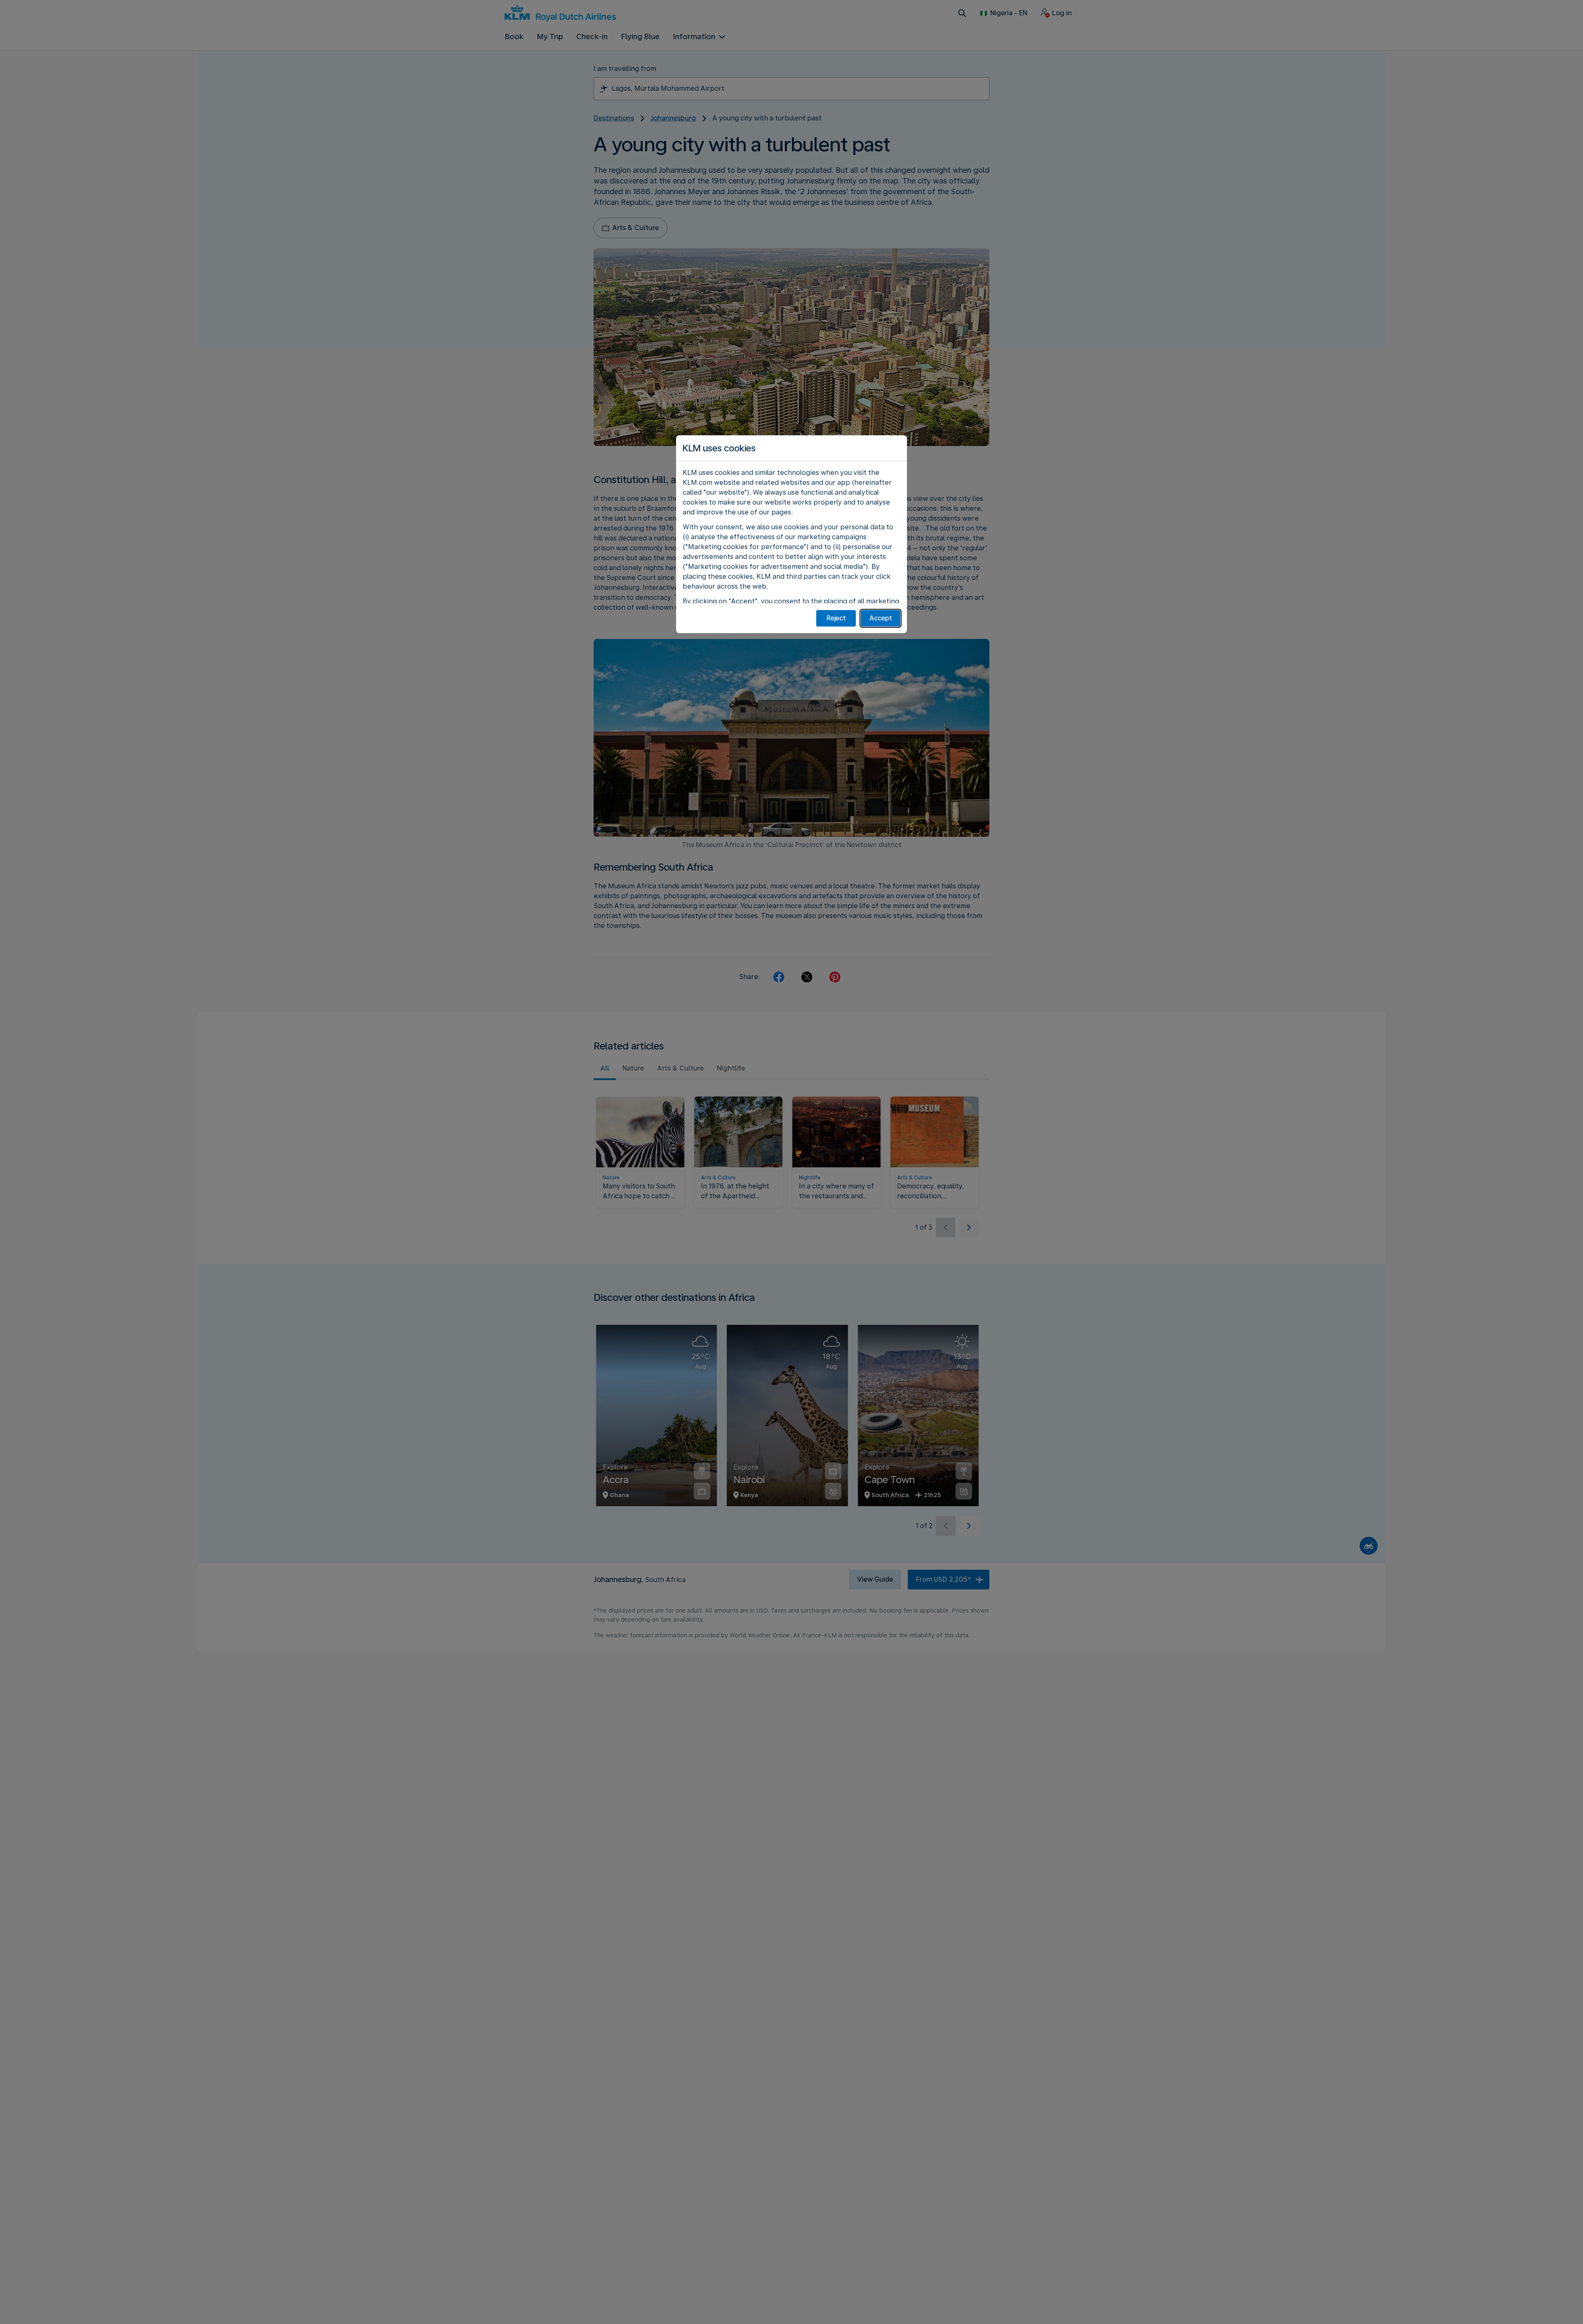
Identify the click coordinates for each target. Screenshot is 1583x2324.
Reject (836, 618)
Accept (881, 618)
